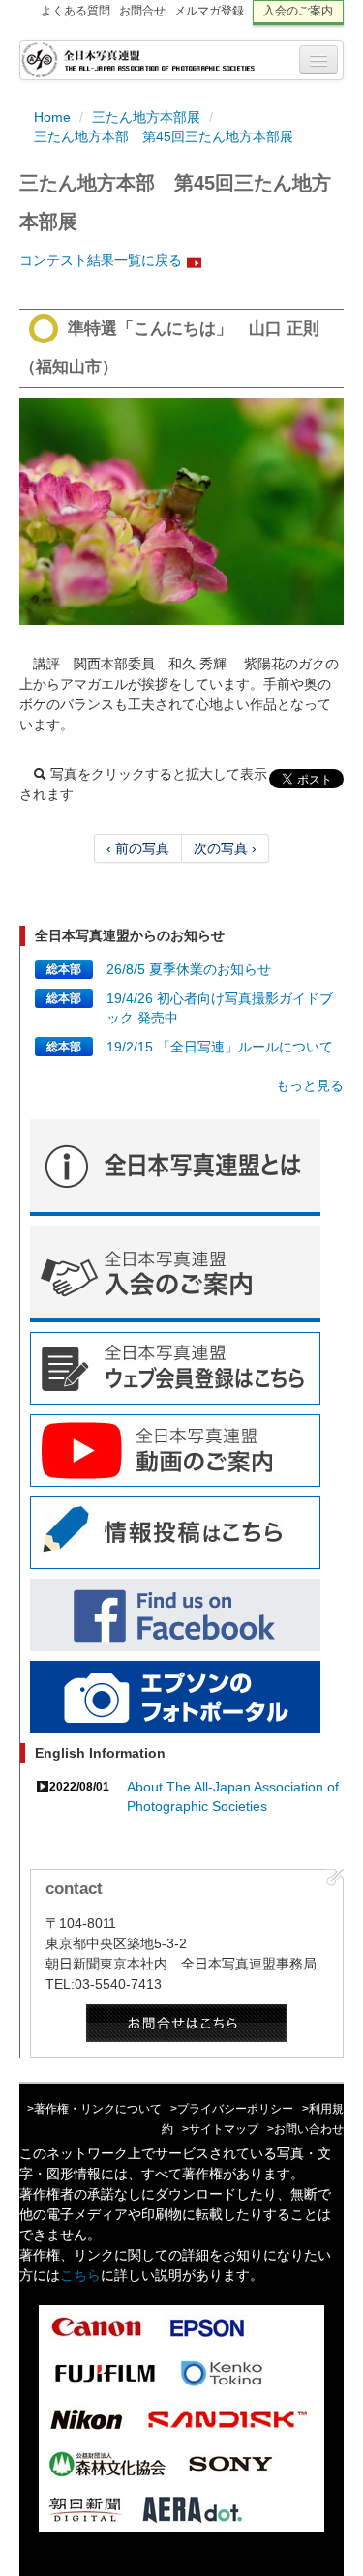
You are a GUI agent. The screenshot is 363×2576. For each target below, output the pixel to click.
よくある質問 (76, 11)
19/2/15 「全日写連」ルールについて (220, 1047)
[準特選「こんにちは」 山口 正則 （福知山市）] (181, 511)
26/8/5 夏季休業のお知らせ (189, 969)
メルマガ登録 (209, 11)
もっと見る (310, 1085)
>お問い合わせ (305, 2129)
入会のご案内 (298, 11)
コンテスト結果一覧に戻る (101, 260)
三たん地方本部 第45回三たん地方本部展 (164, 136)
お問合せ (142, 11)
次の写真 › (225, 848)
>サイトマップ (220, 2129)
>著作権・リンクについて (94, 2109)
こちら (80, 2275)
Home (52, 117)
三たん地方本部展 (146, 117)
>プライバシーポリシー (232, 2109)
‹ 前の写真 (138, 848)
